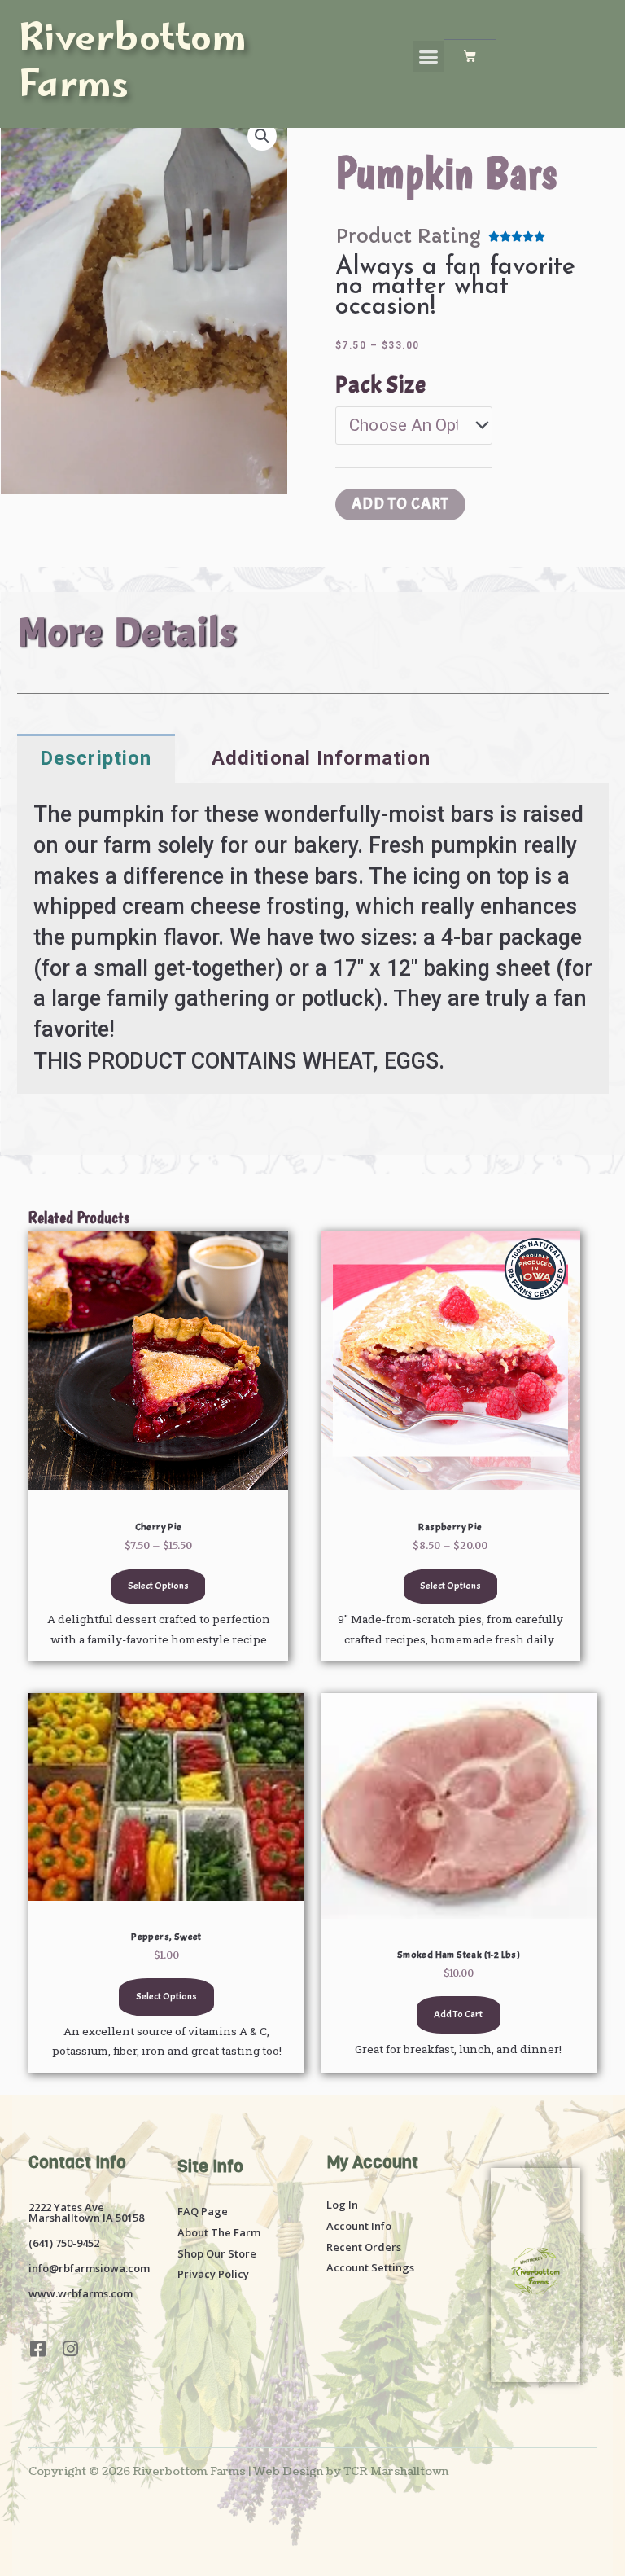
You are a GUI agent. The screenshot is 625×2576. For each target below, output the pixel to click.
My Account (372, 2162)
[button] (429, 56)
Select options (158, 1586)
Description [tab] (96, 758)
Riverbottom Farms (133, 65)
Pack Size (381, 385)
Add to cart (400, 504)
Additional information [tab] (321, 758)
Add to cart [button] (458, 2014)
